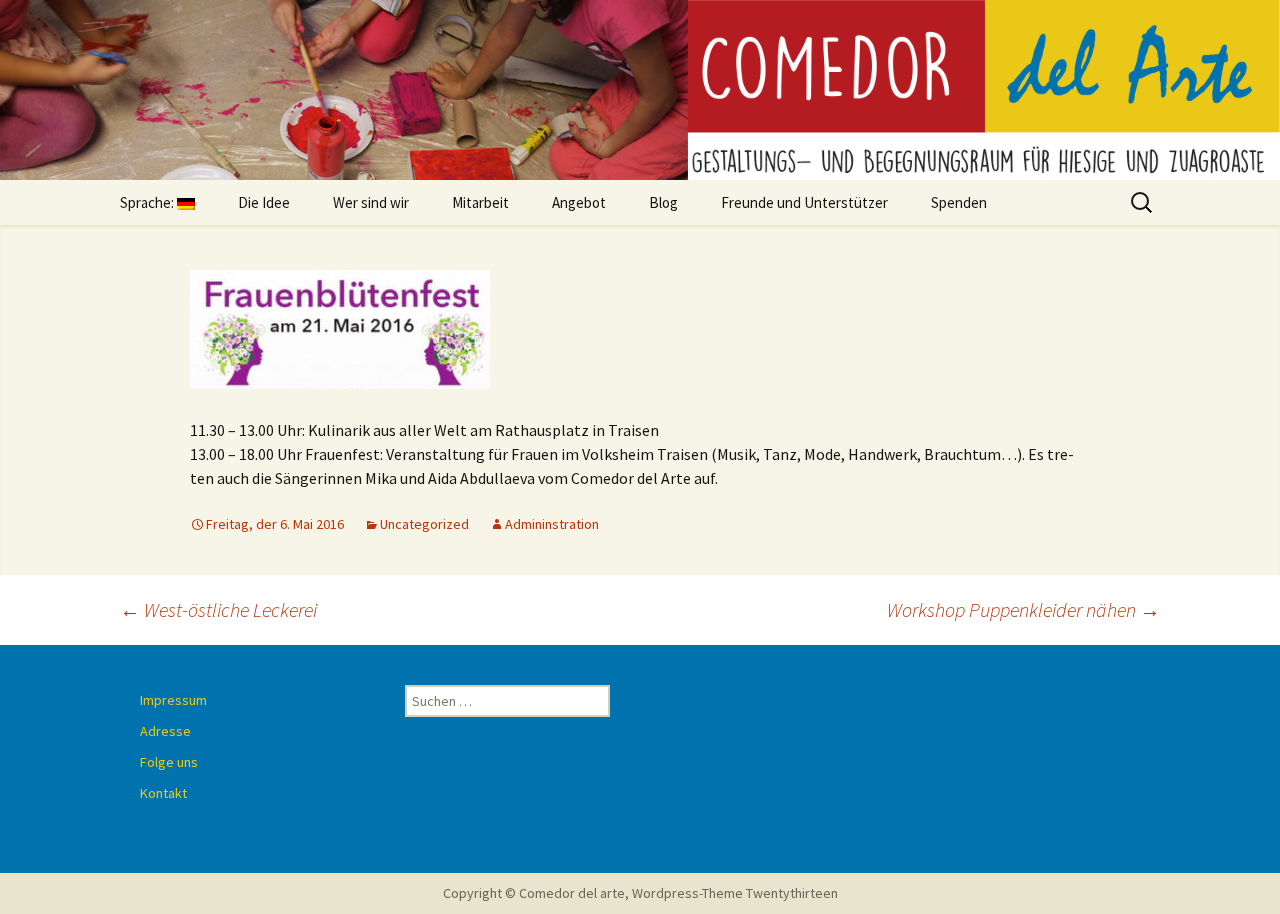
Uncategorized (424, 524)
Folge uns (169, 762)
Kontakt (163, 793)
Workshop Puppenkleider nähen (1023, 609)
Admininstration (552, 524)
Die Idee (264, 202)
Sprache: (148, 202)
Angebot (579, 202)
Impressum (173, 700)
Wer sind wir (371, 202)
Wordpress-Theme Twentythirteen (735, 893)
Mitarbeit (480, 202)
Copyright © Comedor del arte (534, 893)
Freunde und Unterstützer (804, 202)
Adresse (165, 731)
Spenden (959, 202)
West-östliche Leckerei (218, 609)
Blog (663, 202)
